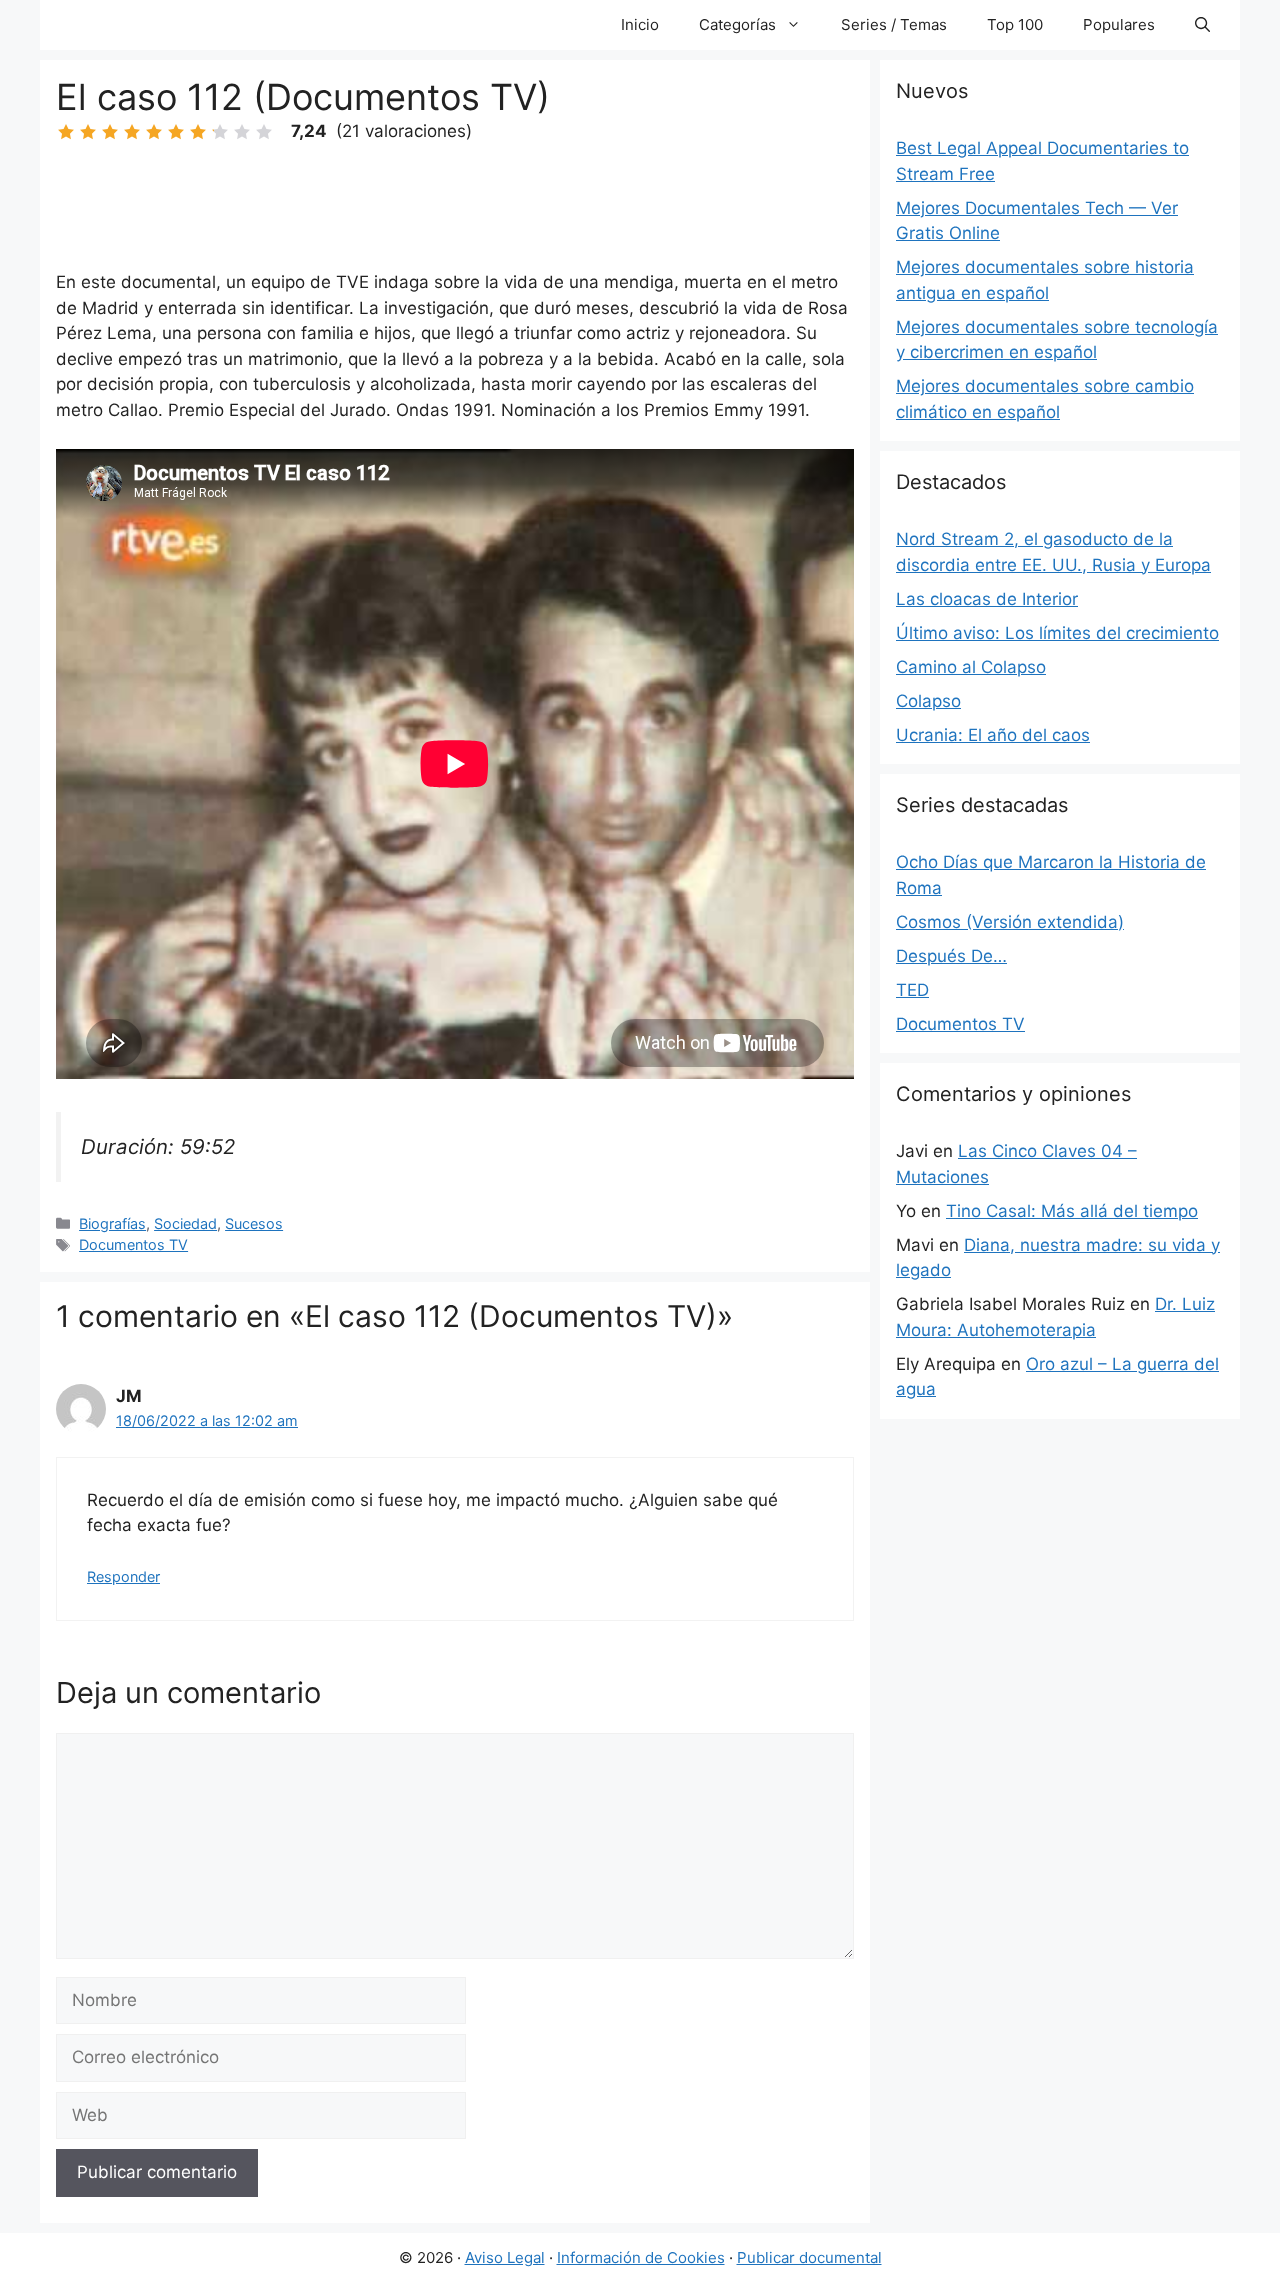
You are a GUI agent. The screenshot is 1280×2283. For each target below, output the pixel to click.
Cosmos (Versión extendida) (1010, 922)
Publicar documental (809, 2257)
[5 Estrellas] (154, 132)
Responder (123, 1576)
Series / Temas (894, 24)
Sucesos (254, 1223)
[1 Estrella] (66, 132)
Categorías (737, 24)
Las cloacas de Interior (987, 599)
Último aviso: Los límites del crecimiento (1057, 633)
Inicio (640, 24)
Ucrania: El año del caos (993, 735)
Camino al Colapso (971, 667)
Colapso (928, 701)
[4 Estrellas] (132, 132)
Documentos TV (133, 1244)
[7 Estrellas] (198, 132)
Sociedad (185, 1223)
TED (912, 990)
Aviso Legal (505, 2257)
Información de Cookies (641, 2257)
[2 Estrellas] (88, 132)
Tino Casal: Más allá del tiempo (1072, 1211)
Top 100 (1015, 24)
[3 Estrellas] (110, 132)
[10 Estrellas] (264, 132)
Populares (1119, 24)
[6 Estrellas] (176, 132)
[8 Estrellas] (220, 132)
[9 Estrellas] (242, 132)
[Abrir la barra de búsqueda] (1202, 25)
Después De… (951, 956)
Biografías (112, 1223)
